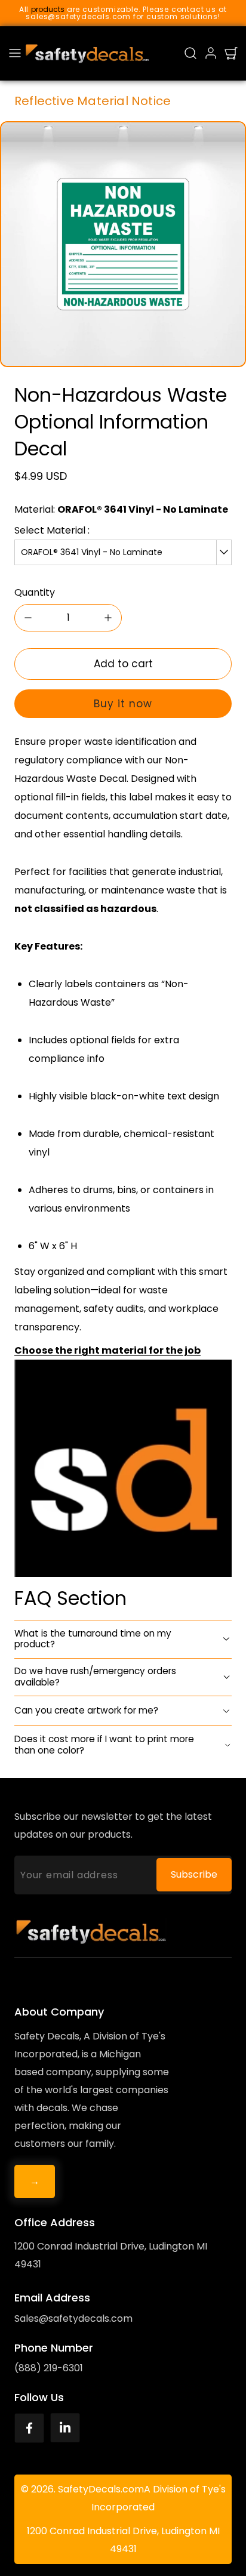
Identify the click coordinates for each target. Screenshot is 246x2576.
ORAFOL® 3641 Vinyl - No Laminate (92, 552)
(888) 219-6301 (49, 2368)
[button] (15, 53)
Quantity (35, 592)
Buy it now (123, 704)
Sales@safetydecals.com (73, 2318)
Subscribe (194, 1874)
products (48, 9)
